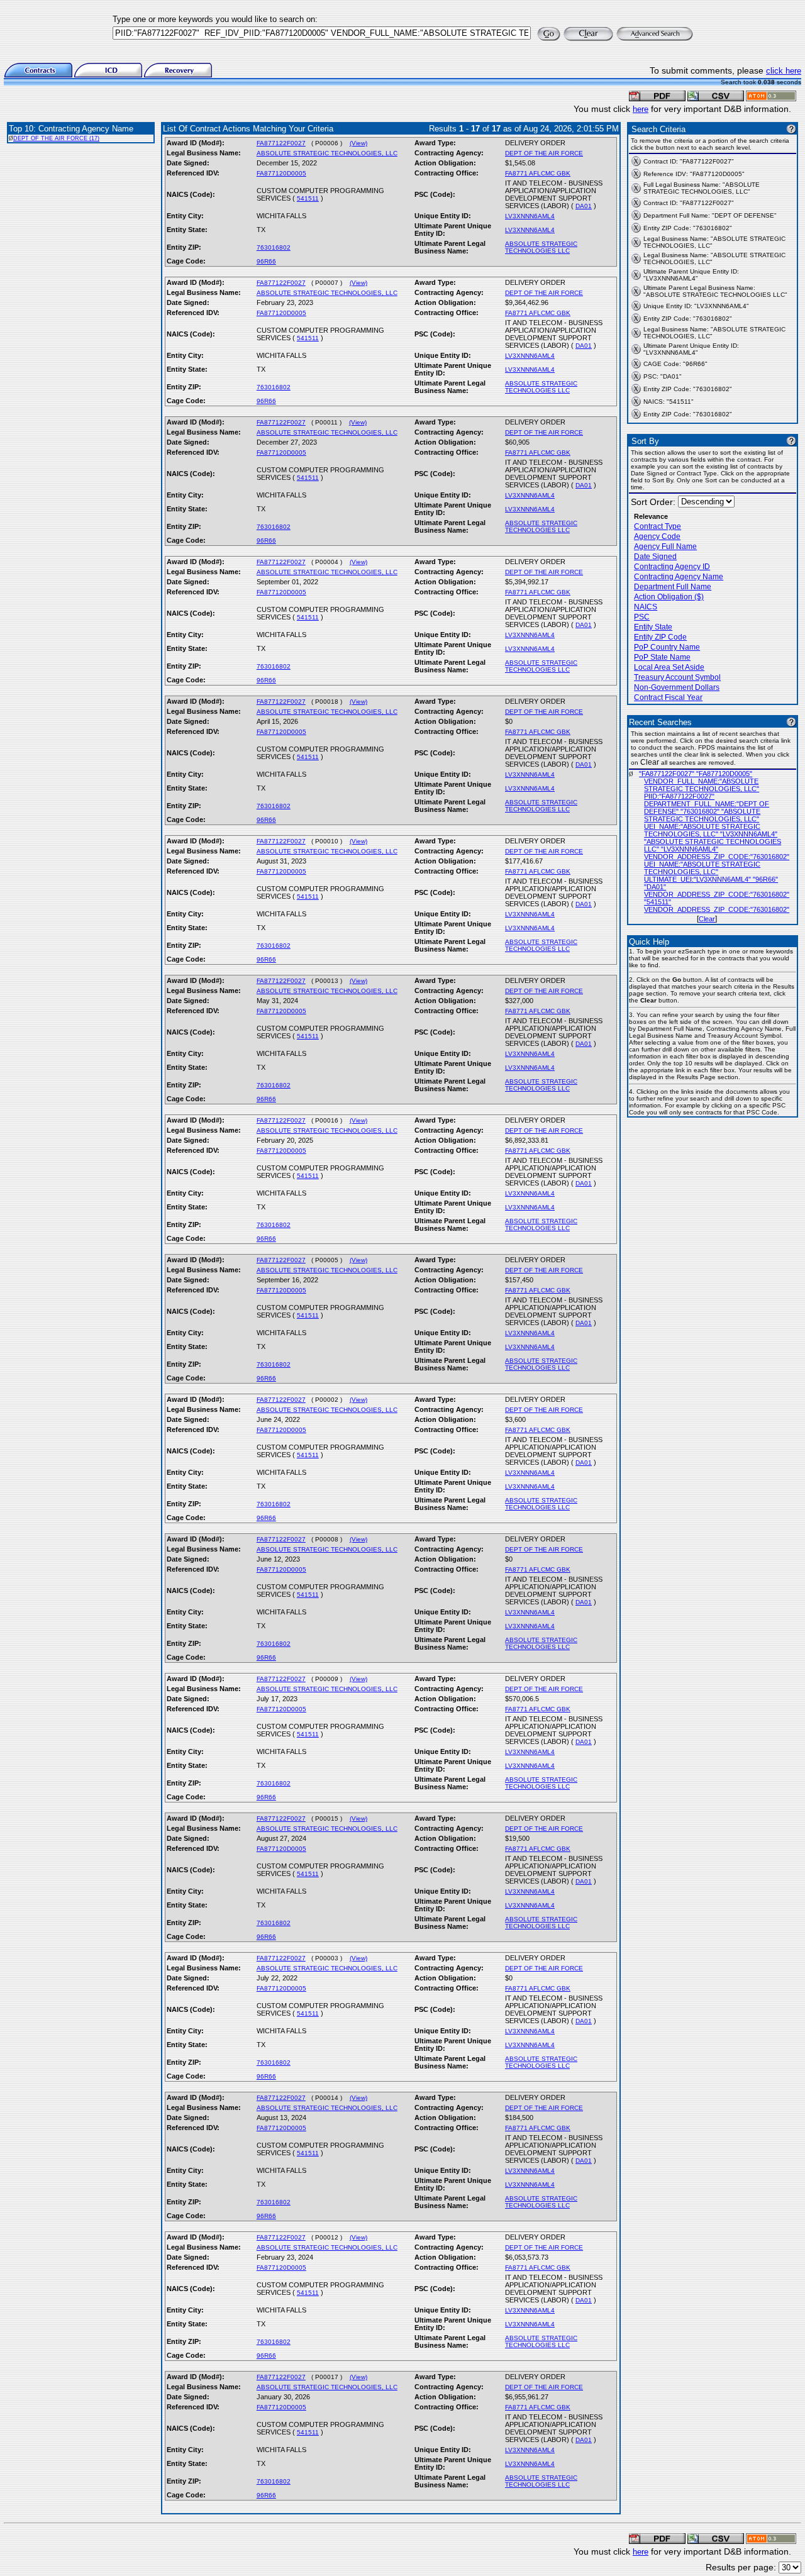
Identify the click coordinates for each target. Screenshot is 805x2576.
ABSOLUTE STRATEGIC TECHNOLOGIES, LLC (327, 153)
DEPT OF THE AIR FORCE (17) (56, 138)
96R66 (266, 261)
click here (784, 71)
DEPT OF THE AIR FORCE (544, 153)
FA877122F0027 (281, 143)
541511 (308, 198)
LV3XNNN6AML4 (530, 216)
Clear (707, 919)
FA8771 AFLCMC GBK (538, 173)
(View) (358, 143)
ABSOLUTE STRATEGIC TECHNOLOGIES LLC (541, 247)
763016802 (274, 247)
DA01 (584, 206)
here (641, 109)
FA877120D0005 (281, 173)
